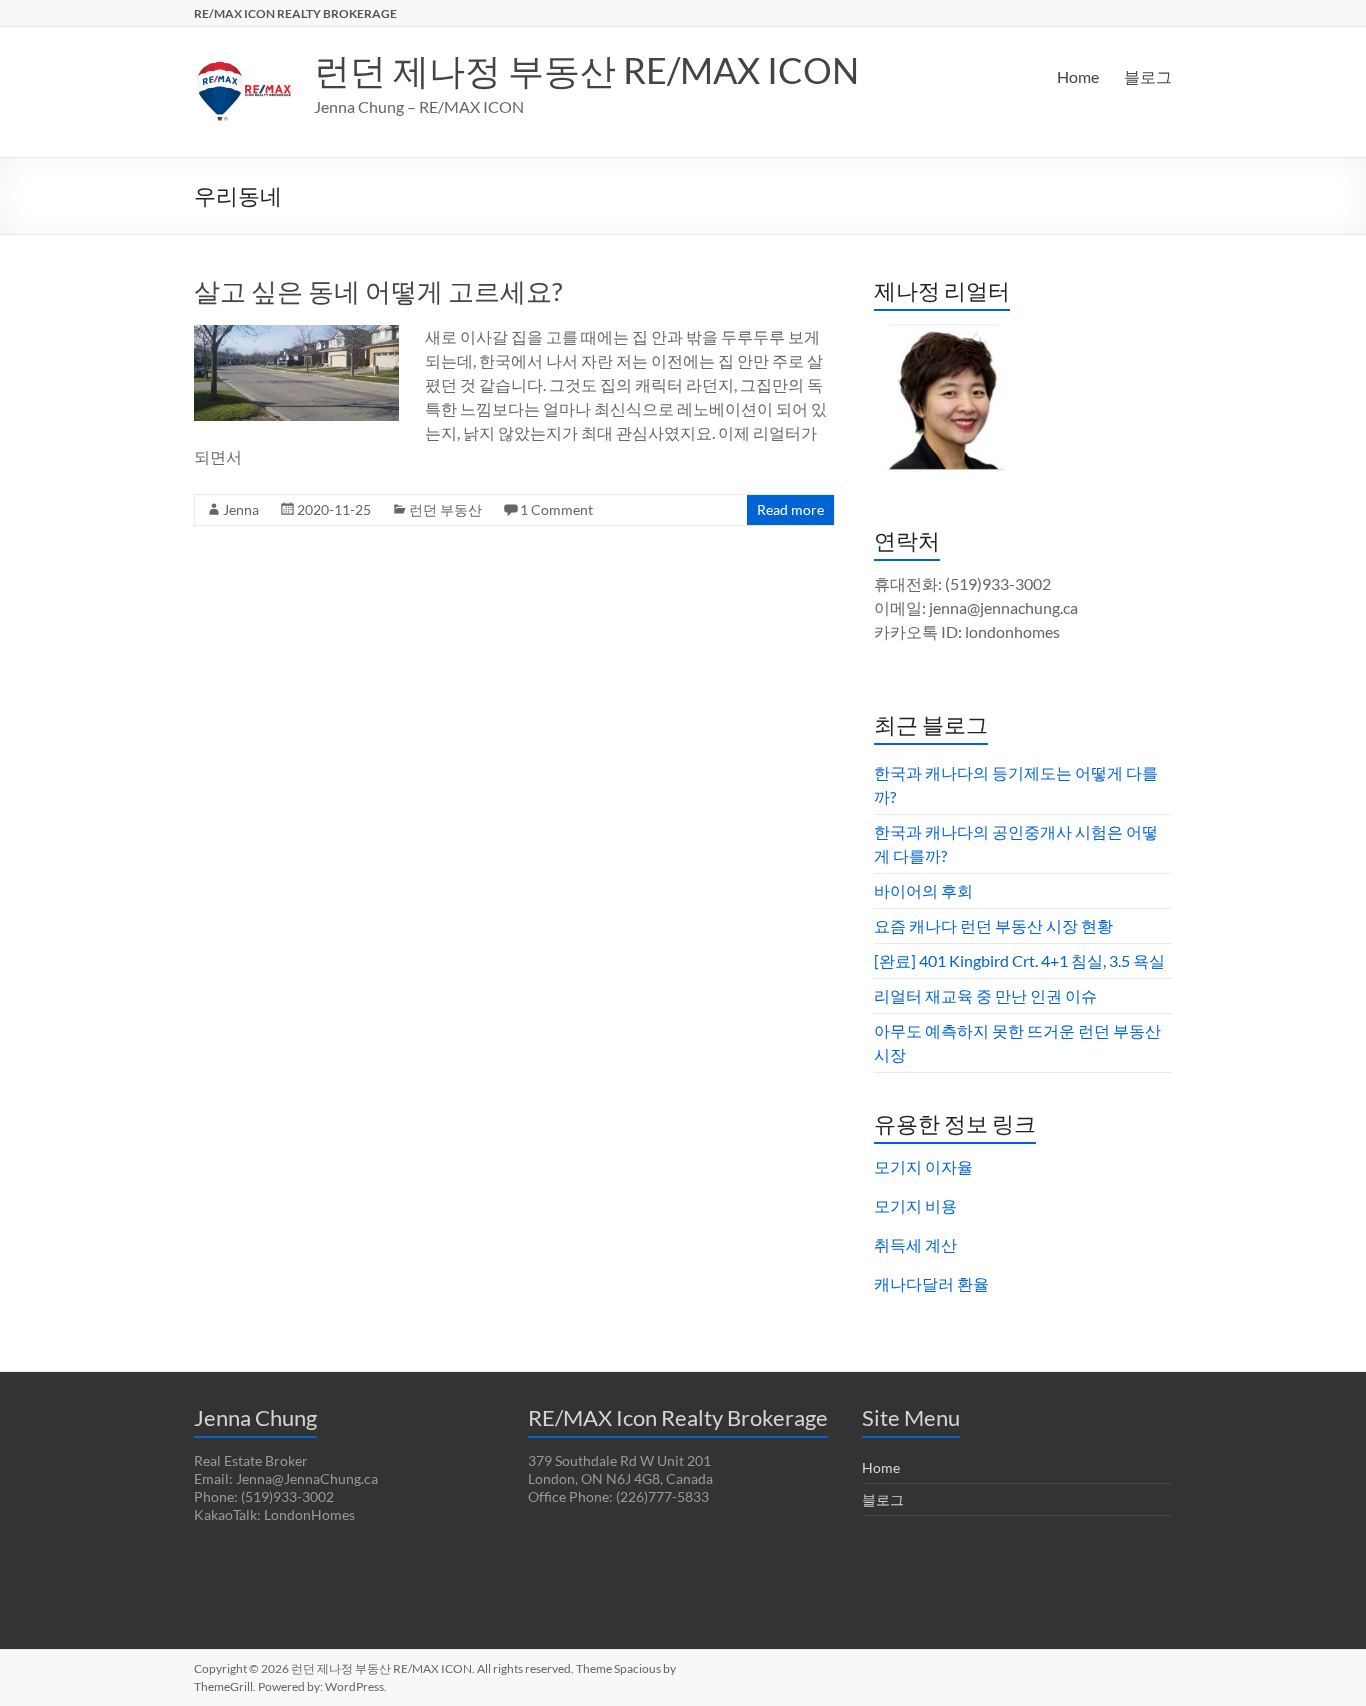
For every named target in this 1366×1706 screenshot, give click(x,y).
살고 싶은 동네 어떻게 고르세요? (378, 291)
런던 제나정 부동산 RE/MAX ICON (586, 70)
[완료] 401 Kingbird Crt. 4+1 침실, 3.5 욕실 (1019, 960)
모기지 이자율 (923, 1166)
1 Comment (556, 509)
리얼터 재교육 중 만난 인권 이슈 (985, 995)
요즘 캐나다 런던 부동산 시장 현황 (993, 925)
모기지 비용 (915, 1205)
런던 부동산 (445, 509)
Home (1078, 76)
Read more (790, 509)
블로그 (1148, 76)
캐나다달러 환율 (931, 1283)
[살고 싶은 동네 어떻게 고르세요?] (296, 334)
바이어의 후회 (923, 890)
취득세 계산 (915, 1244)
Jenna (241, 509)
